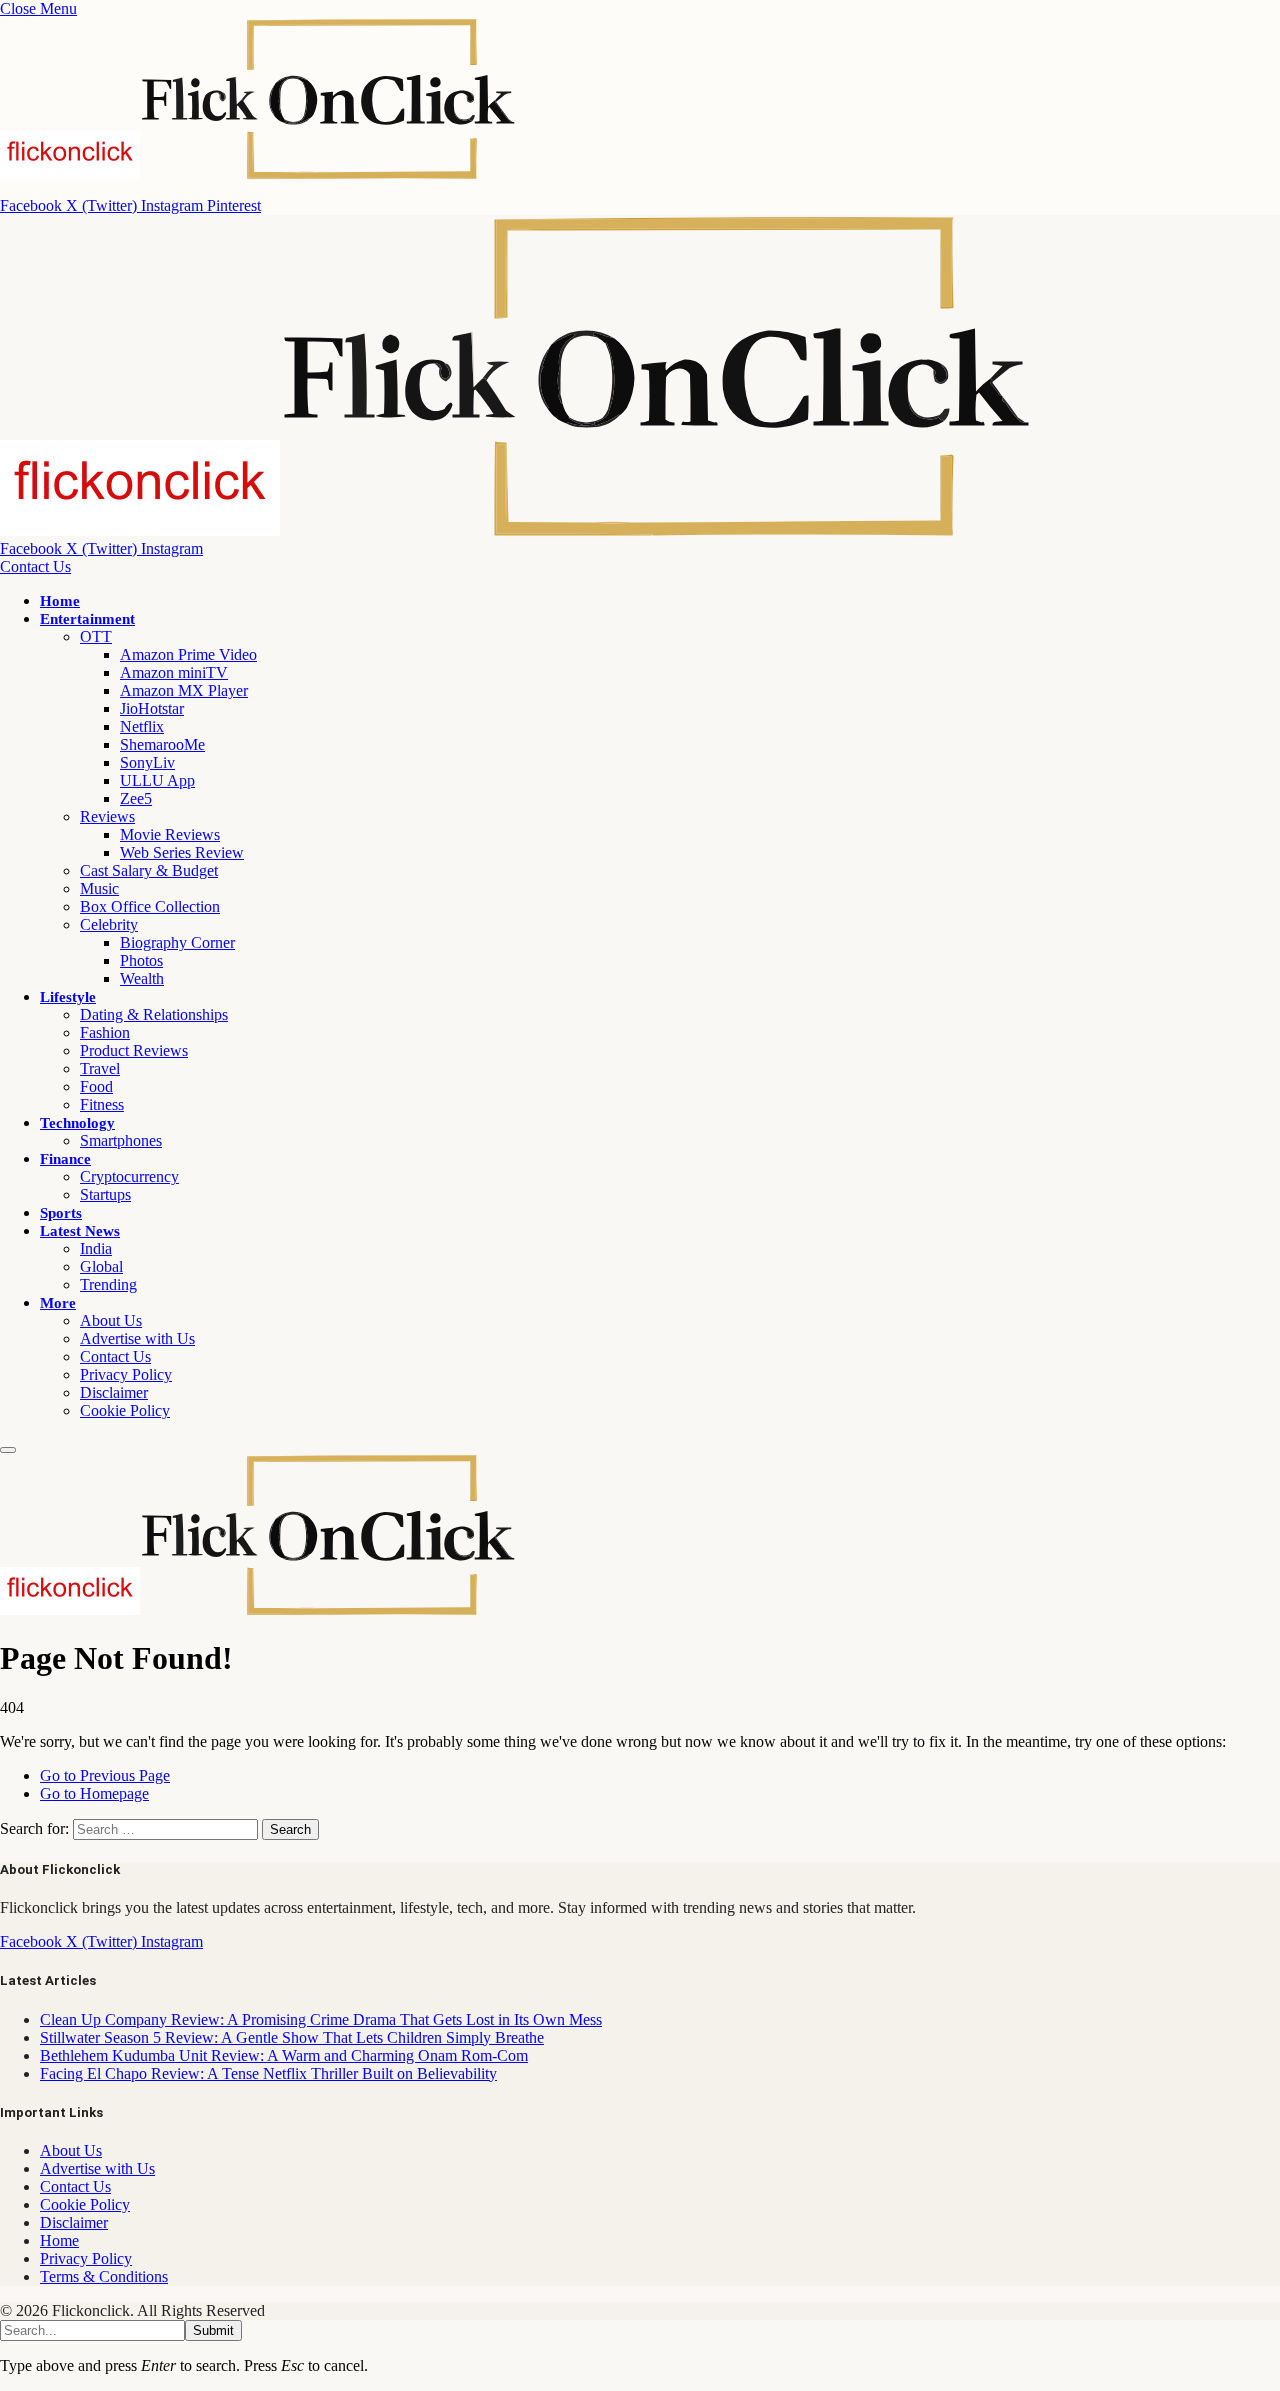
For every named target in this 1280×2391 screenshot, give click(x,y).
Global (101, 1266)
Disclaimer (114, 1392)
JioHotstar (152, 708)
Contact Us (35, 566)
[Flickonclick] (517, 530)
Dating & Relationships (154, 1014)
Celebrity (109, 924)
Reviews (107, 816)
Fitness (102, 1104)
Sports (61, 1213)
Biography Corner (177, 942)
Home (60, 601)
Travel (100, 1068)
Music (99, 888)
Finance (65, 1159)
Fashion (105, 1032)
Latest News (80, 1231)
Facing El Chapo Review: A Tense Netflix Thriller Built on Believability (268, 2073)
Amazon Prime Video (188, 654)
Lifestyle (68, 997)
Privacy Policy (126, 1374)
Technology (77, 1123)
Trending (108, 1284)
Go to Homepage (94, 1793)
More (58, 1303)
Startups (105, 1194)
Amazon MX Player (184, 690)
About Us (111, 1320)
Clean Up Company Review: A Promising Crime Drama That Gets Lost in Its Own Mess (321, 2019)
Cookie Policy (125, 1410)
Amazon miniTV (174, 672)
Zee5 (136, 798)
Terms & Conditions (104, 2276)
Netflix (142, 726)
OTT (96, 636)
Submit (213, 2330)
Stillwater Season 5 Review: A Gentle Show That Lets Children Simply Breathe (292, 2037)
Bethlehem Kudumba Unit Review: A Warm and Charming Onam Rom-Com (284, 2055)
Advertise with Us (137, 1338)
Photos (141, 960)
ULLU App (157, 780)
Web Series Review (182, 852)
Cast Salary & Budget (149, 870)
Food (96, 1086)
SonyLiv (147, 762)
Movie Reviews (170, 834)
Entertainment (87, 619)
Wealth (142, 978)
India (96, 1248)
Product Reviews (134, 1050)
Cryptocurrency (129, 1176)
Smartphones (121, 1140)
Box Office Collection (150, 906)
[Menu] (8, 1450)
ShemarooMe (162, 744)
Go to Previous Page (105, 1775)
